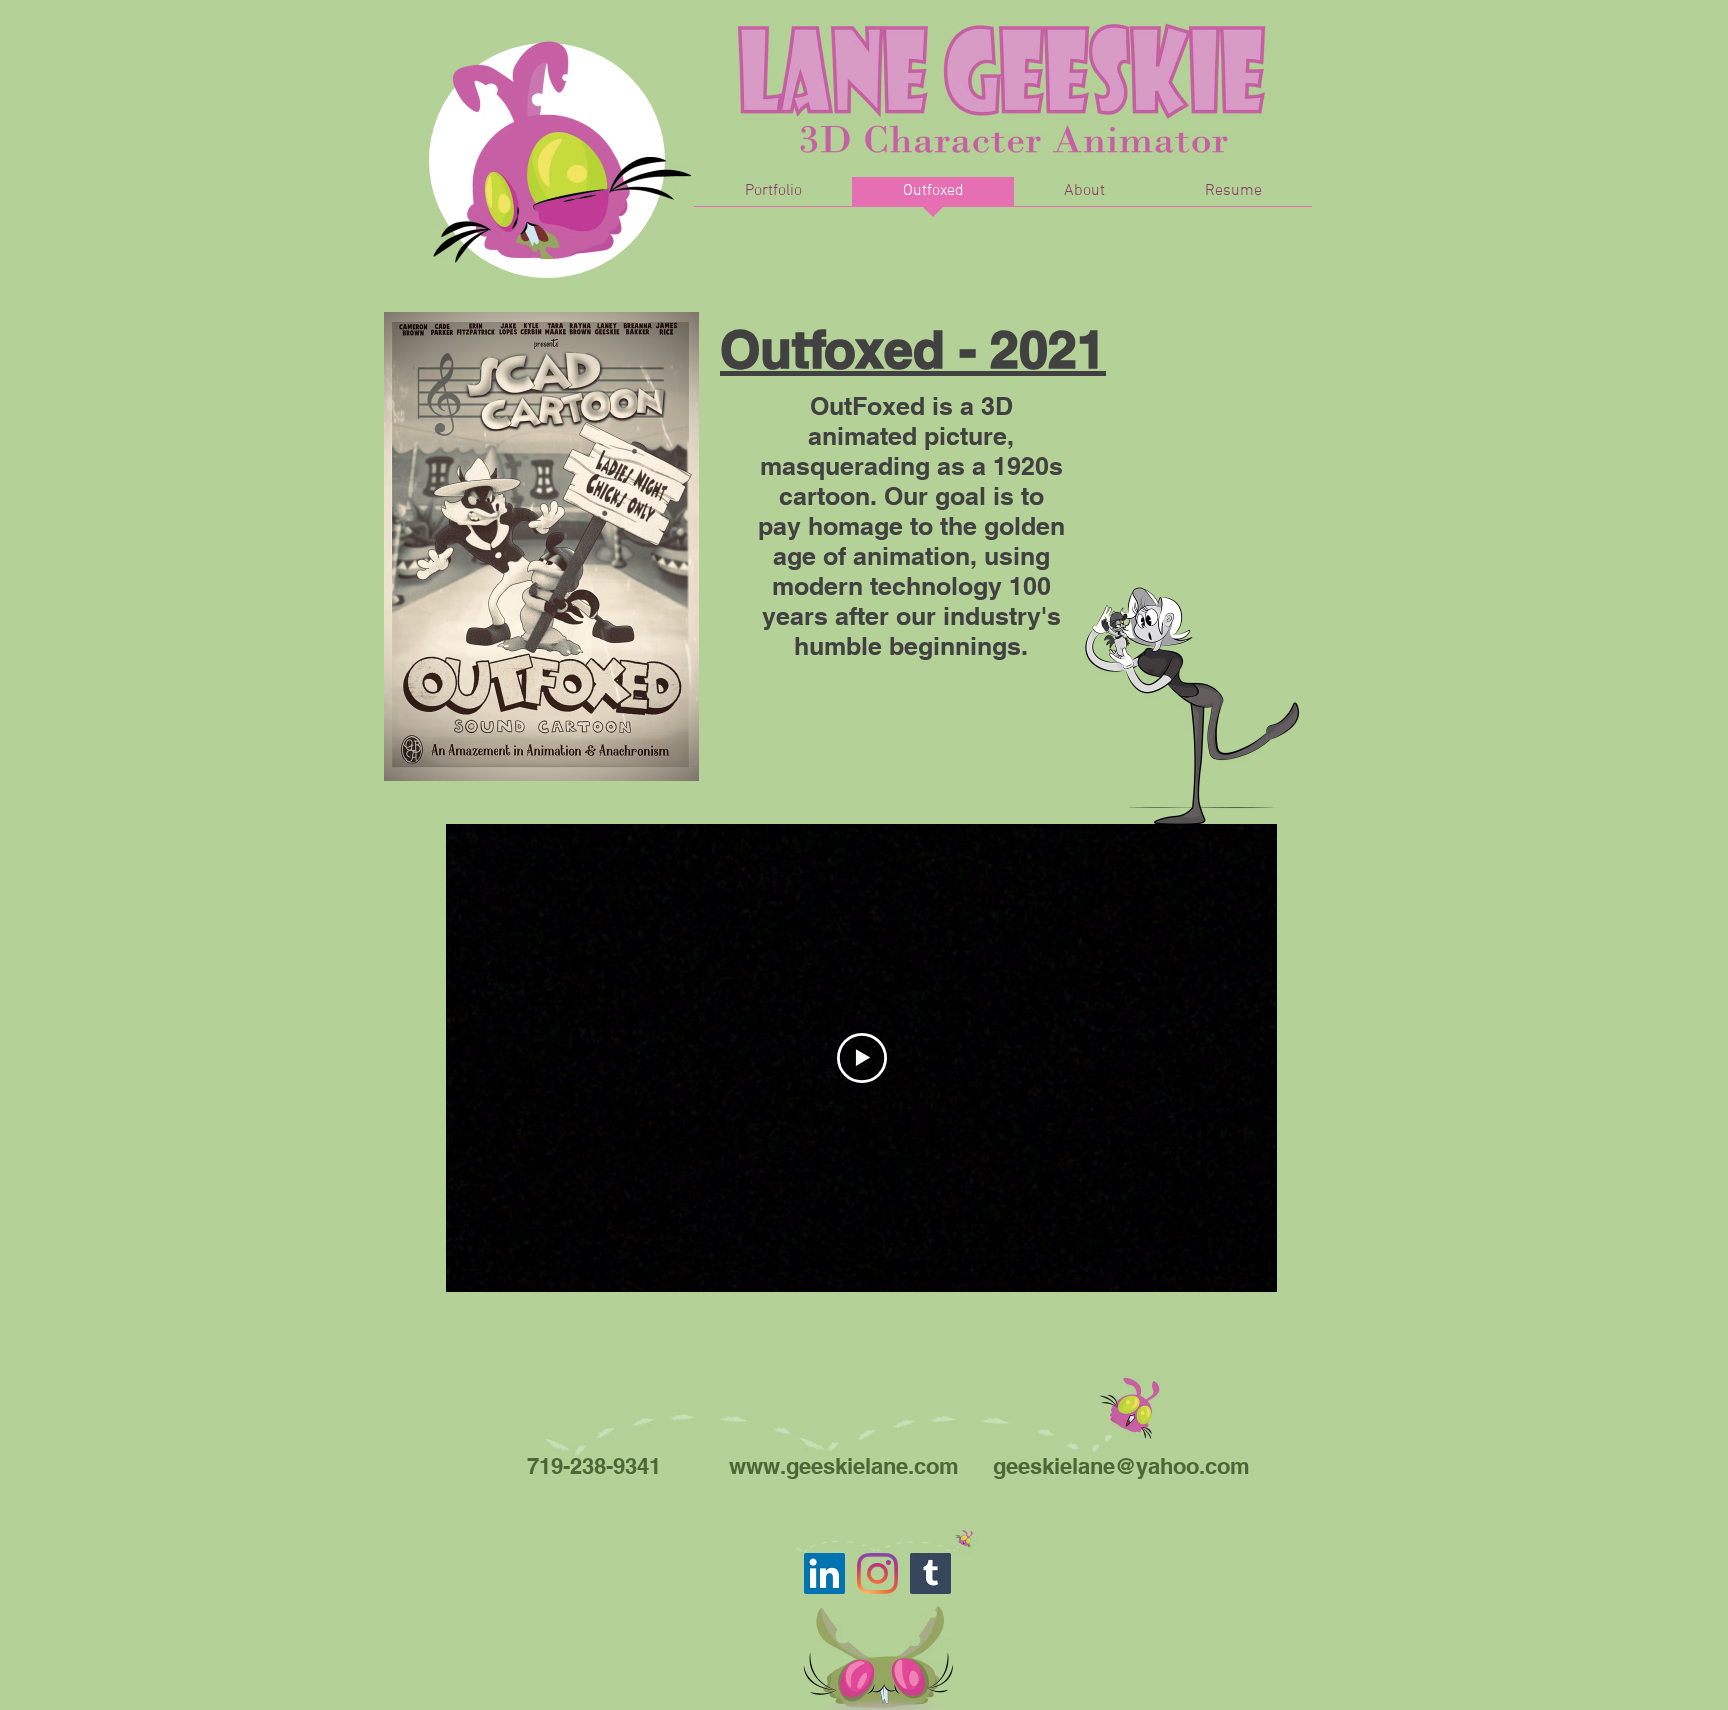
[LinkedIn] (824, 1573)
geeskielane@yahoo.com (1121, 1466)
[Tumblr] (930, 1573)
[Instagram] (877, 1573)
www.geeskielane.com (844, 1466)
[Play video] (862, 1058)
